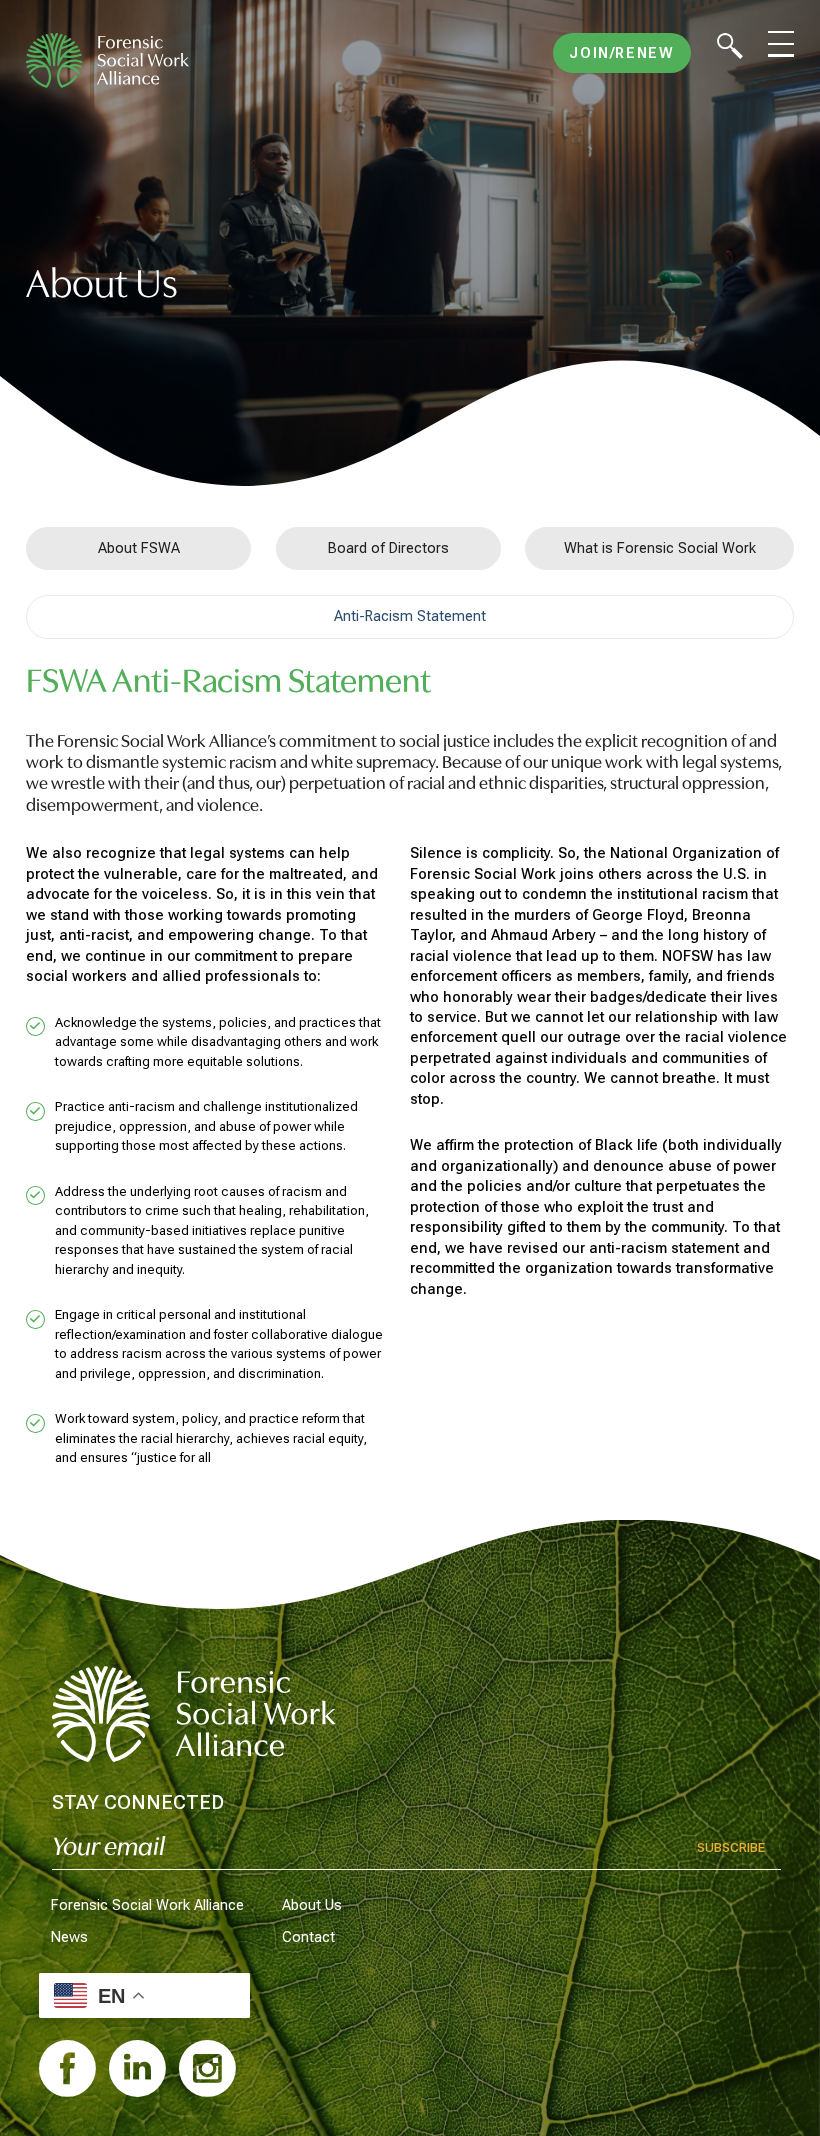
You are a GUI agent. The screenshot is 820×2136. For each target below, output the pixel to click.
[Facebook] (67, 2068)
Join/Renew (621, 53)
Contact (308, 1937)
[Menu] (781, 44)
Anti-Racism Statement (410, 616)
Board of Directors (388, 548)
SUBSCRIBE (731, 1847)
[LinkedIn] (137, 2068)
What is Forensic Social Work (660, 548)
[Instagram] (207, 2068)
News (69, 1937)
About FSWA (139, 548)
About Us (312, 1905)
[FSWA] (107, 61)
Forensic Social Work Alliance (147, 1905)
